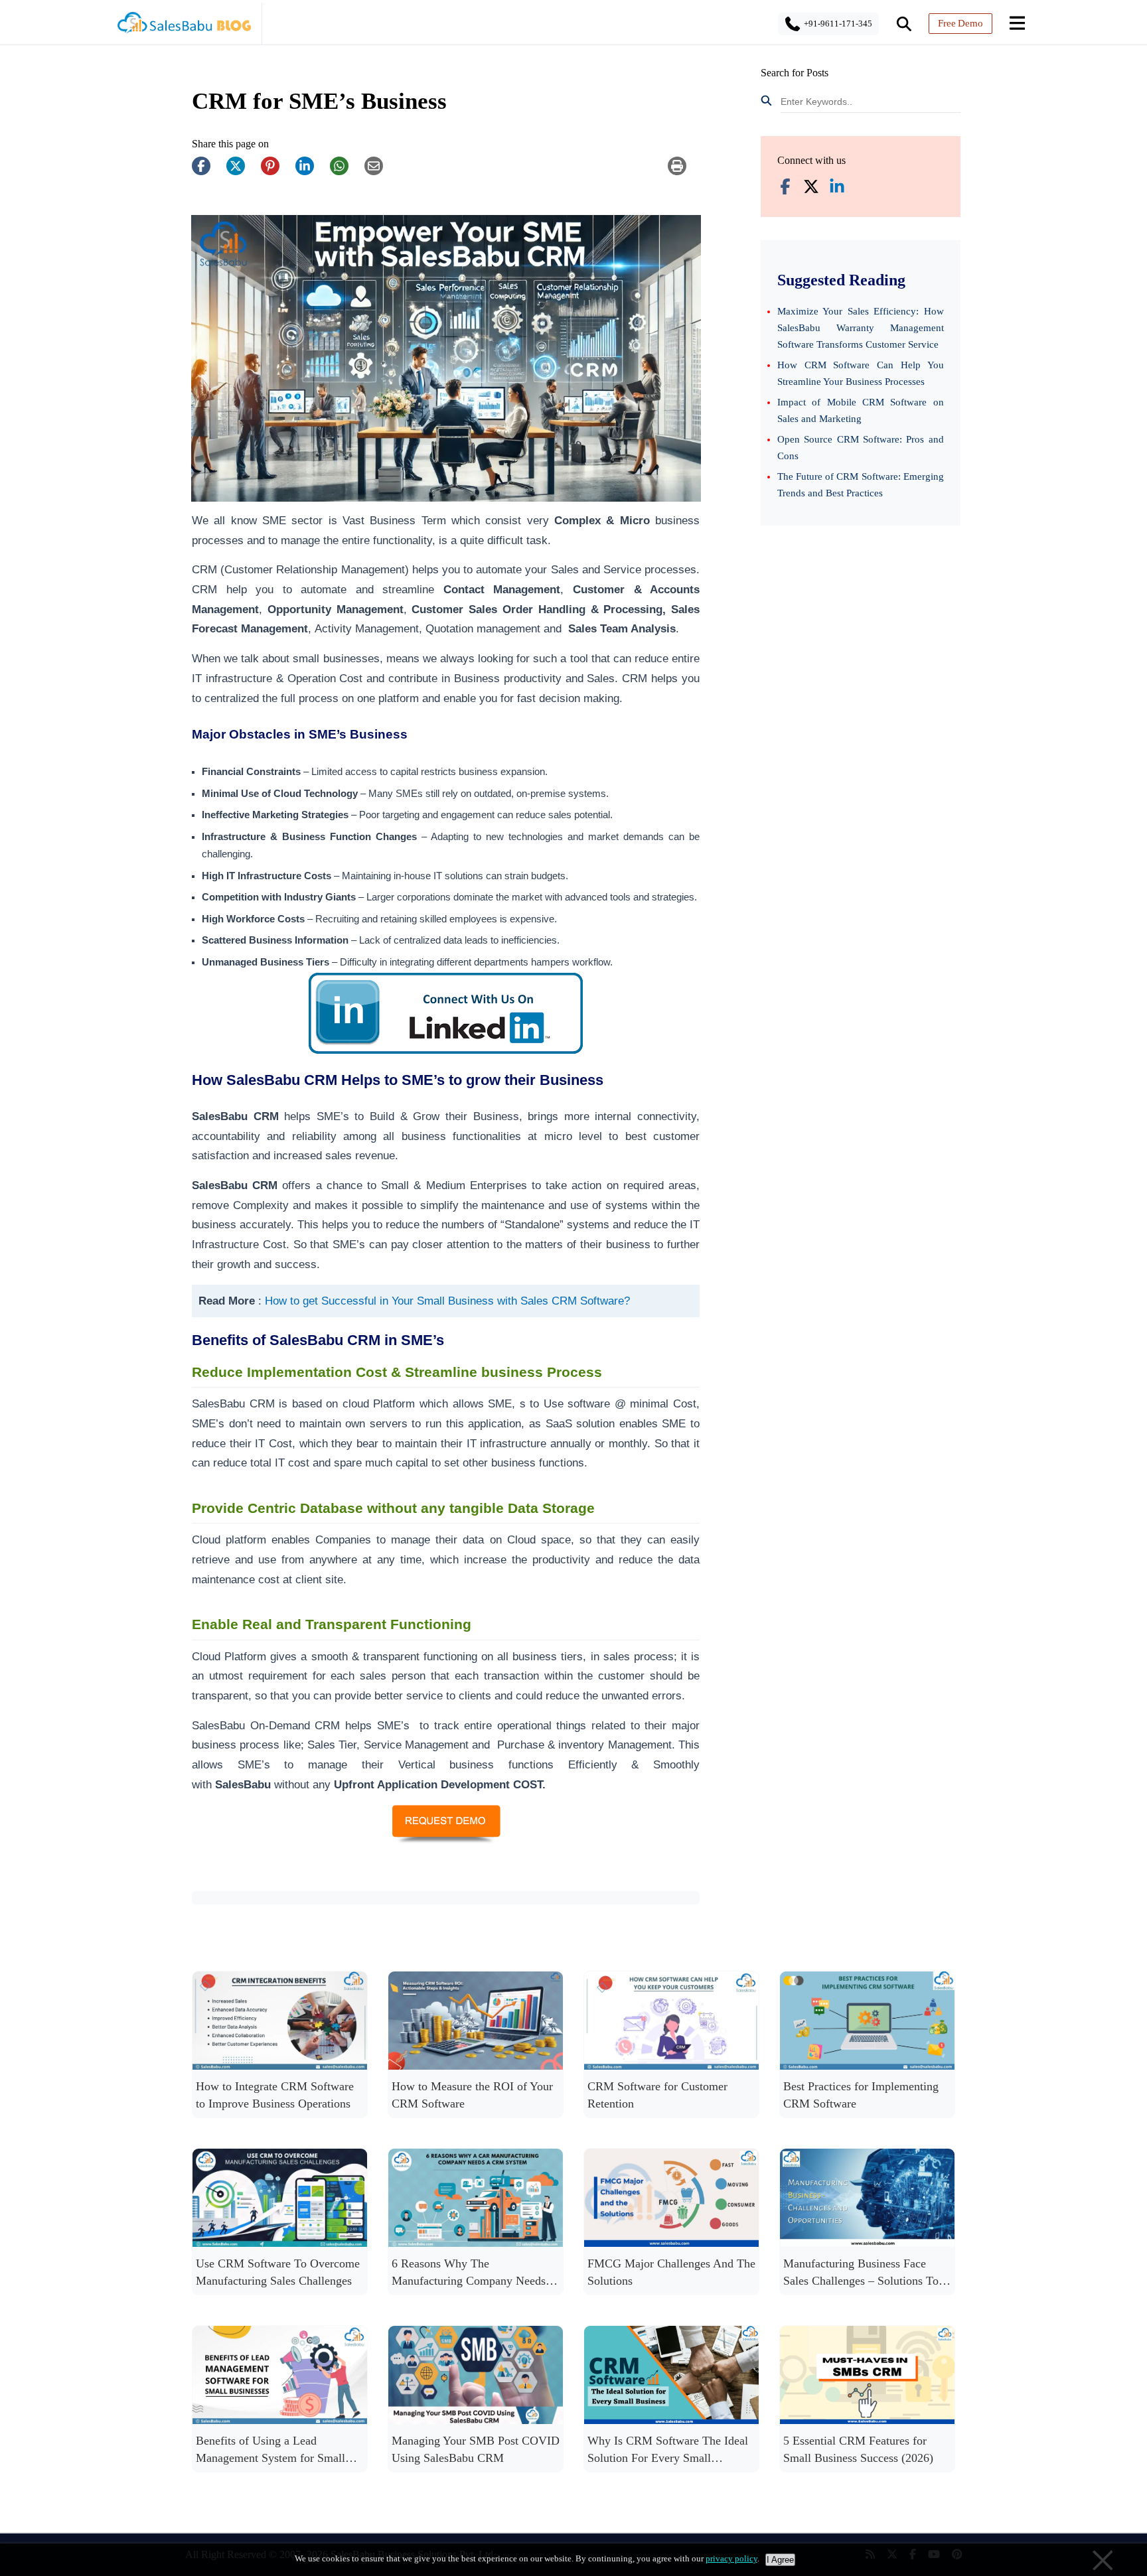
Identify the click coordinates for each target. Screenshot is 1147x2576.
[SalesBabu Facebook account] (785, 188)
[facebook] (208, 173)
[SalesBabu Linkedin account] (837, 188)
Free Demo (960, 23)
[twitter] (242, 173)
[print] (684, 173)
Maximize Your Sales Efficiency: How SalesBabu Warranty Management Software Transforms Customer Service (861, 328)
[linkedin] (311, 173)
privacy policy (731, 2558)
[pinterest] (277, 173)
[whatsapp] (346, 173)
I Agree (780, 2560)
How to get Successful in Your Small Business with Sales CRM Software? (447, 1301)
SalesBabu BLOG (184, 27)
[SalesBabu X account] (811, 188)
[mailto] (380, 173)
